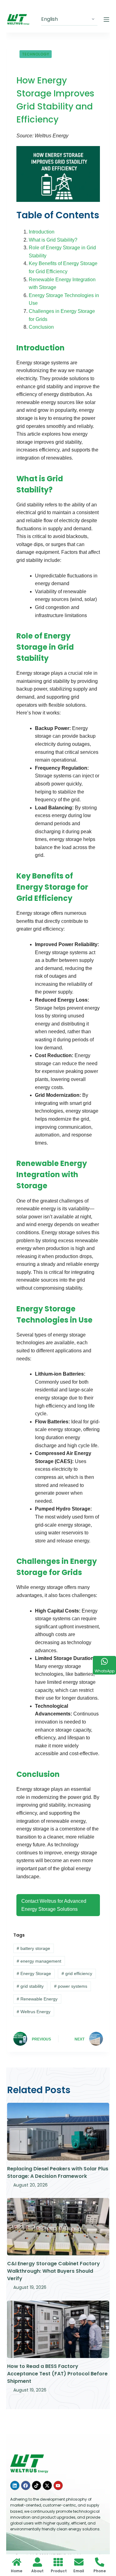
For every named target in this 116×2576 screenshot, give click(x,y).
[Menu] (106, 20)
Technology (36, 54)
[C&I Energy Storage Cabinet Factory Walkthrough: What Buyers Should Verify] (58, 2227)
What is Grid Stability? (53, 240)
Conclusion (41, 327)
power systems (71, 1986)
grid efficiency (77, 1973)
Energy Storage (34, 1973)
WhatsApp (105, 1671)
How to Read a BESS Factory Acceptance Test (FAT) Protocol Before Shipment (57, 2374)
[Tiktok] (37, 2485)
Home (17, 2571)
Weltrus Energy (34, 2012)
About (37, 2571)
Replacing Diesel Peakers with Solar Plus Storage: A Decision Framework (58, 2172)
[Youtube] (58, 2485)
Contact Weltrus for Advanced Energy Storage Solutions (54, 1905)
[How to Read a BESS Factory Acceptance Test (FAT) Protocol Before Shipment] (58, 2329)
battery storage (33, 1948)
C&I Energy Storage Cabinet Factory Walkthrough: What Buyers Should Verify (54, 2271)
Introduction (42, 232)
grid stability (30, 1986)
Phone (100, 2571)
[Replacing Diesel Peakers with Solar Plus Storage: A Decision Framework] (58, 2132)
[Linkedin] (15, 2485)
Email (79, 2571)
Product (59, 2571)
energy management (39, 1961)
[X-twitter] (47, 2485)
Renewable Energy (37, 1999)
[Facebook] (26, 2485)
